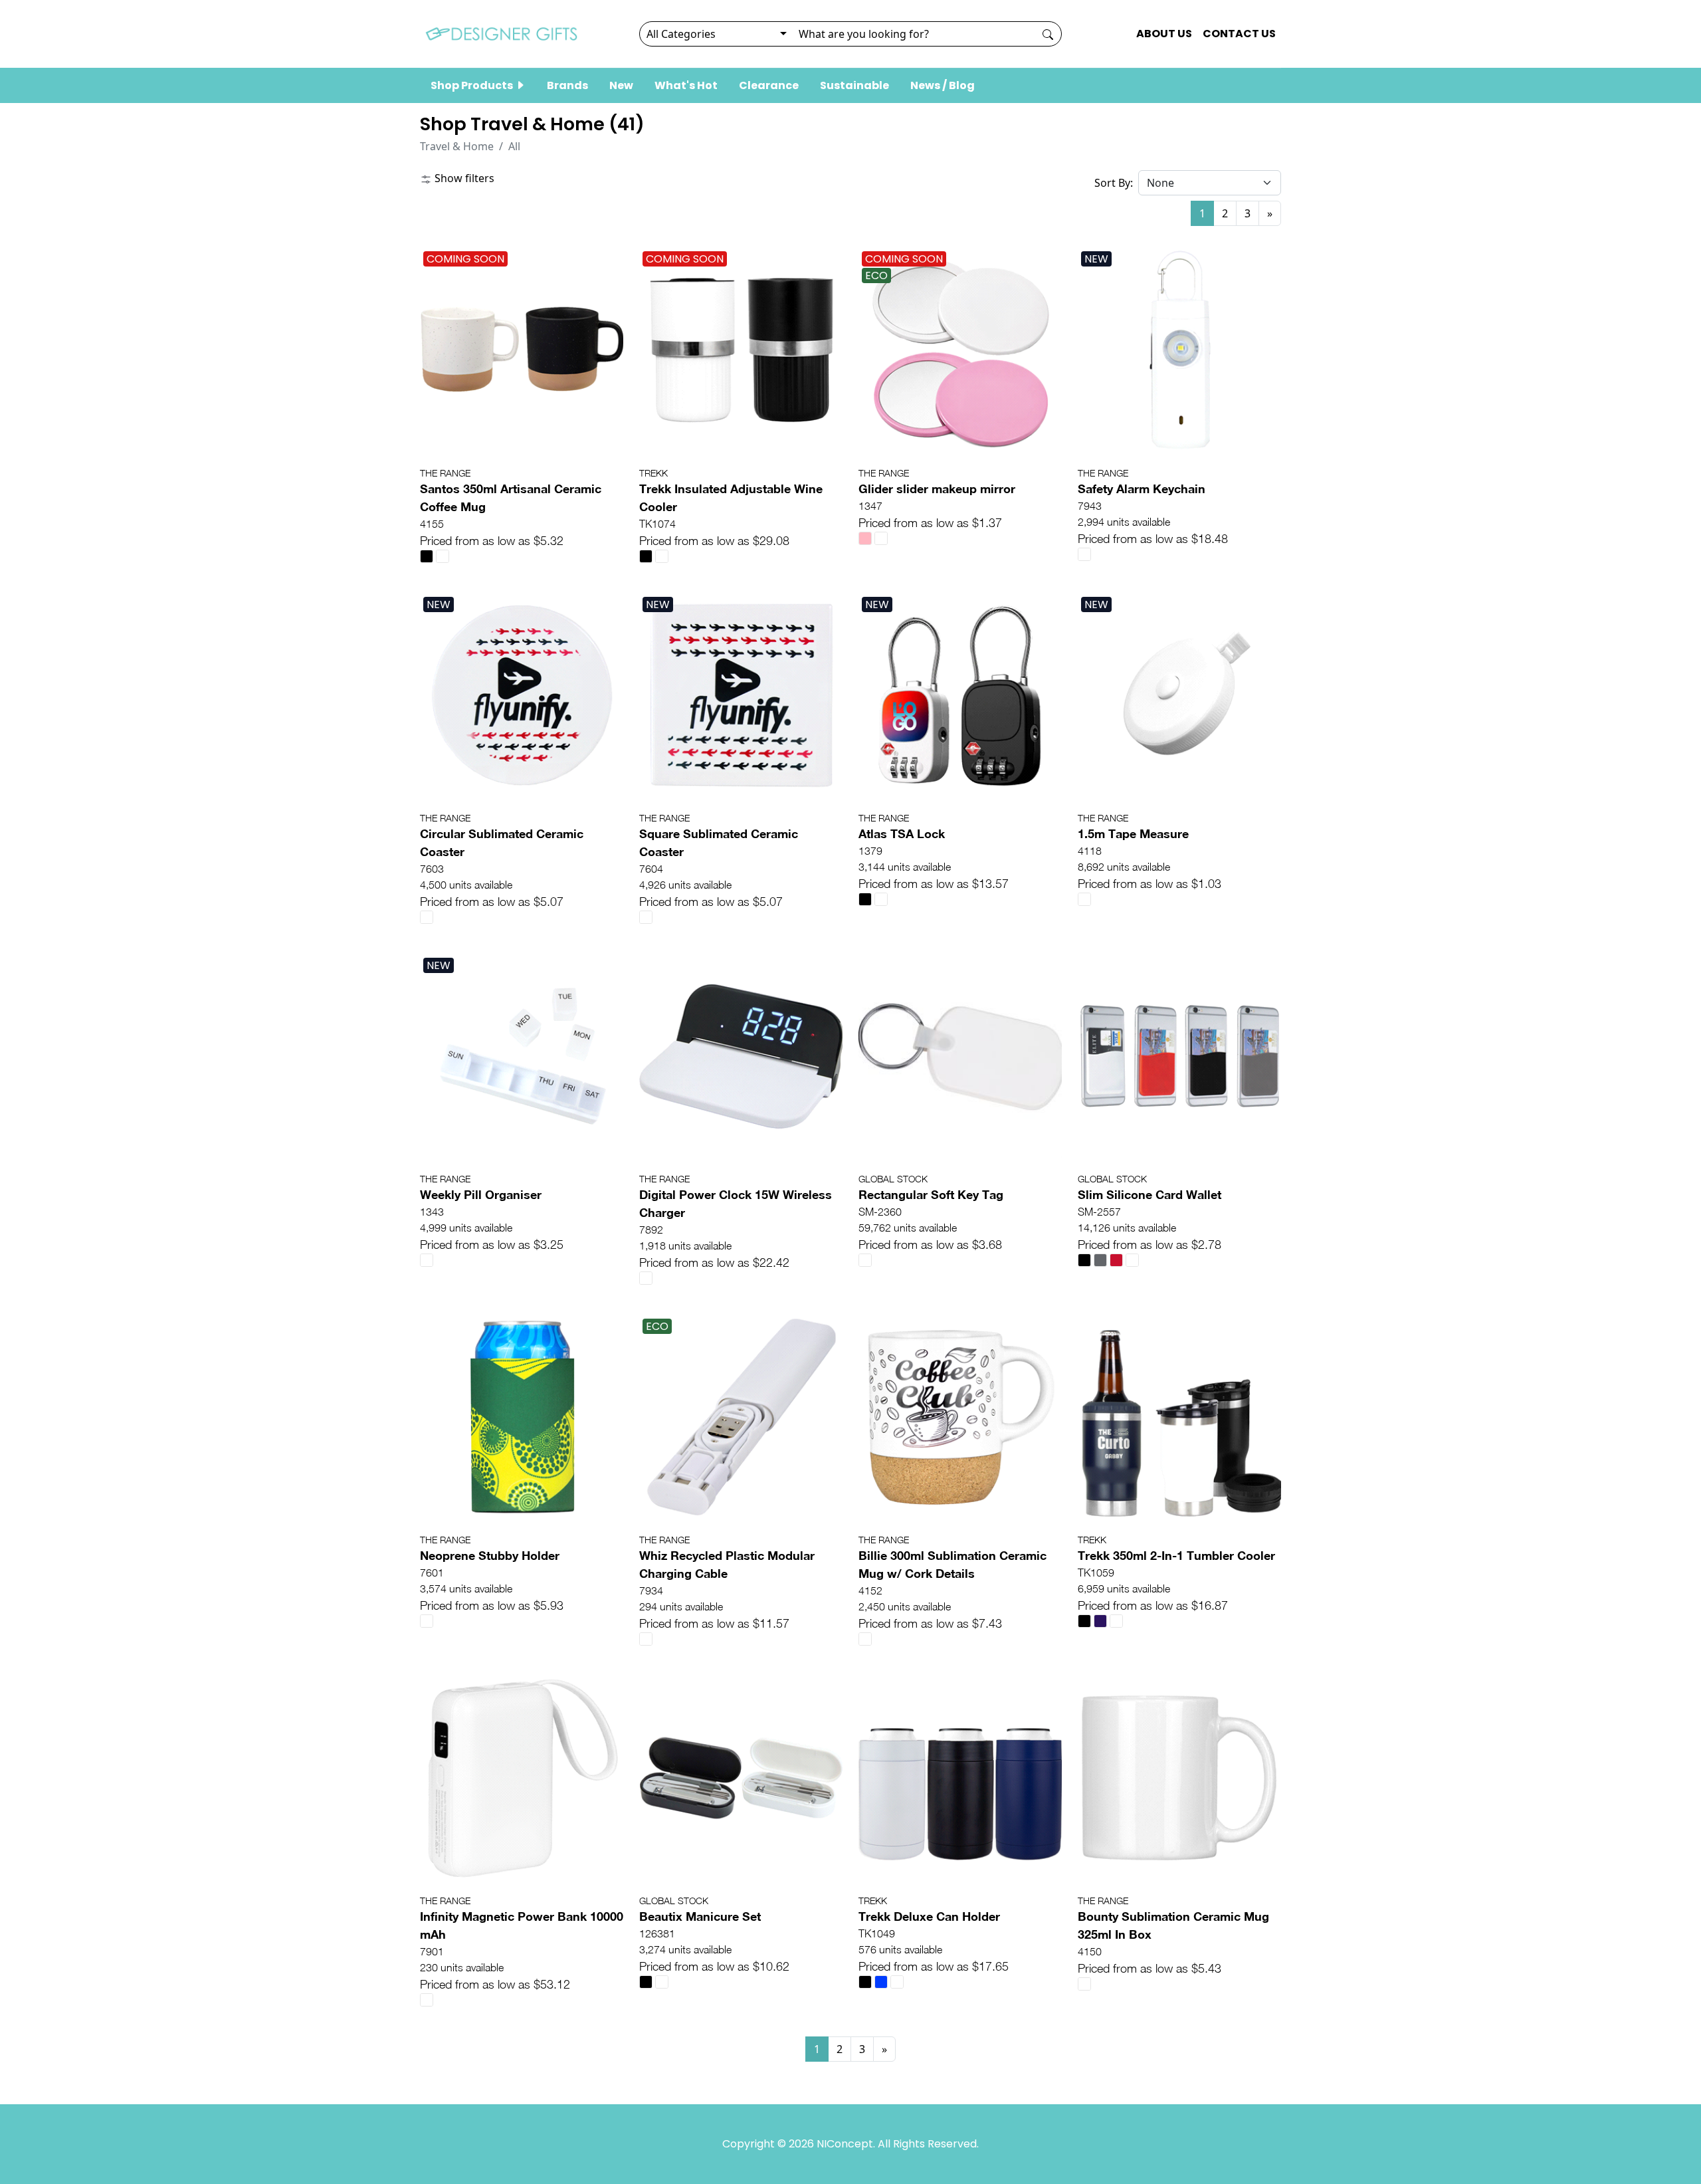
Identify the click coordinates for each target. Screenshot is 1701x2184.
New (621, 85)
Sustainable (854, 85)
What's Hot (686, 85)
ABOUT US (1164, 34)
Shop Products (473, 85)
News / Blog (943, 85)
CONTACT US (1239, 34)
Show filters (463, 178)
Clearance (769, 85)
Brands (567, 85)
